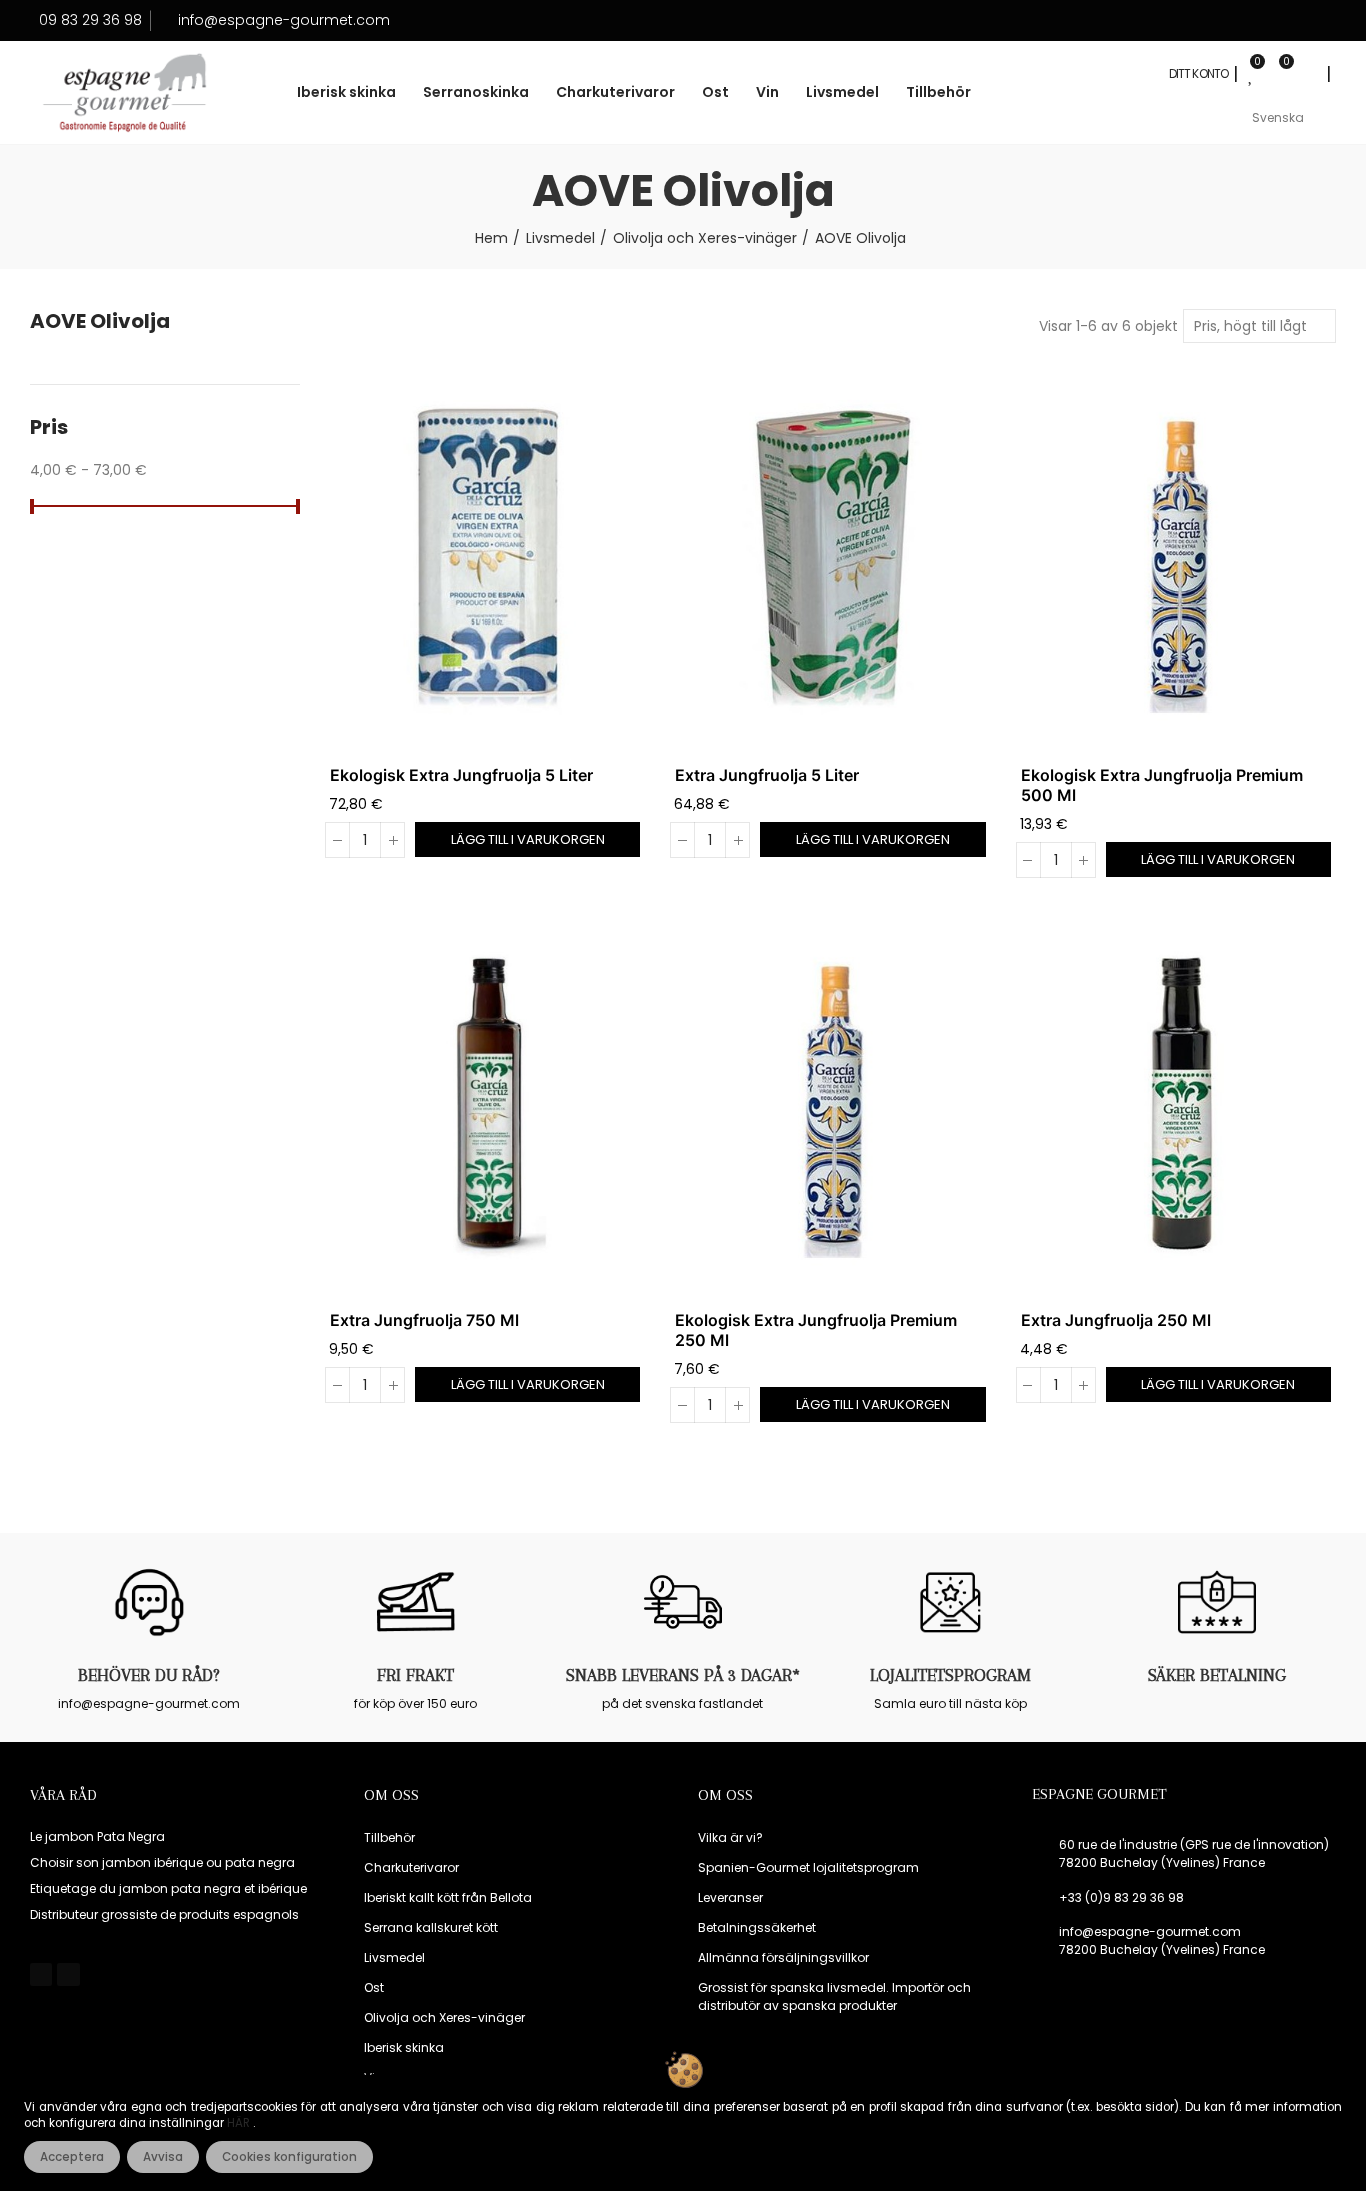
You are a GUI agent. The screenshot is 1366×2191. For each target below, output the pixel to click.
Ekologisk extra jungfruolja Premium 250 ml (816, 1330)
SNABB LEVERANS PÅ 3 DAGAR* (683, 1675)
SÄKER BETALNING (1217, 1675)
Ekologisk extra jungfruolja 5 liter (461, 775)
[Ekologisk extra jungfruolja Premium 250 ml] (832, 1103)
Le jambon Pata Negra (97, 1836)
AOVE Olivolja (100, 321)
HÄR (240, 2123)
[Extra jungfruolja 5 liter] (832, 558)
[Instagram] (68, 1974)
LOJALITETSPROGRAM (950, 1675)
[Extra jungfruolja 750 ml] (487, 1103)
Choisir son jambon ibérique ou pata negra (162, 1862)
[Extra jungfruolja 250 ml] (1178, 1103)
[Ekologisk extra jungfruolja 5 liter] (487, 558)
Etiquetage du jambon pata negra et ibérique (168, 1888)
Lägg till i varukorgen (528, 839)
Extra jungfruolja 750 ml (424, 1320)
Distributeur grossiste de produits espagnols (164, 1914)
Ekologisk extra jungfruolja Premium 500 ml (1162, 785)
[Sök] (1307, 74)
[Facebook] (41, 1974)
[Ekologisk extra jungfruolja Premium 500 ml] (1178, 558)
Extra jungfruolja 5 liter (767, 775)
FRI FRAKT (415, 1675)
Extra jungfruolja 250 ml (1116, 1320)
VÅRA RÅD (63, 1795)
